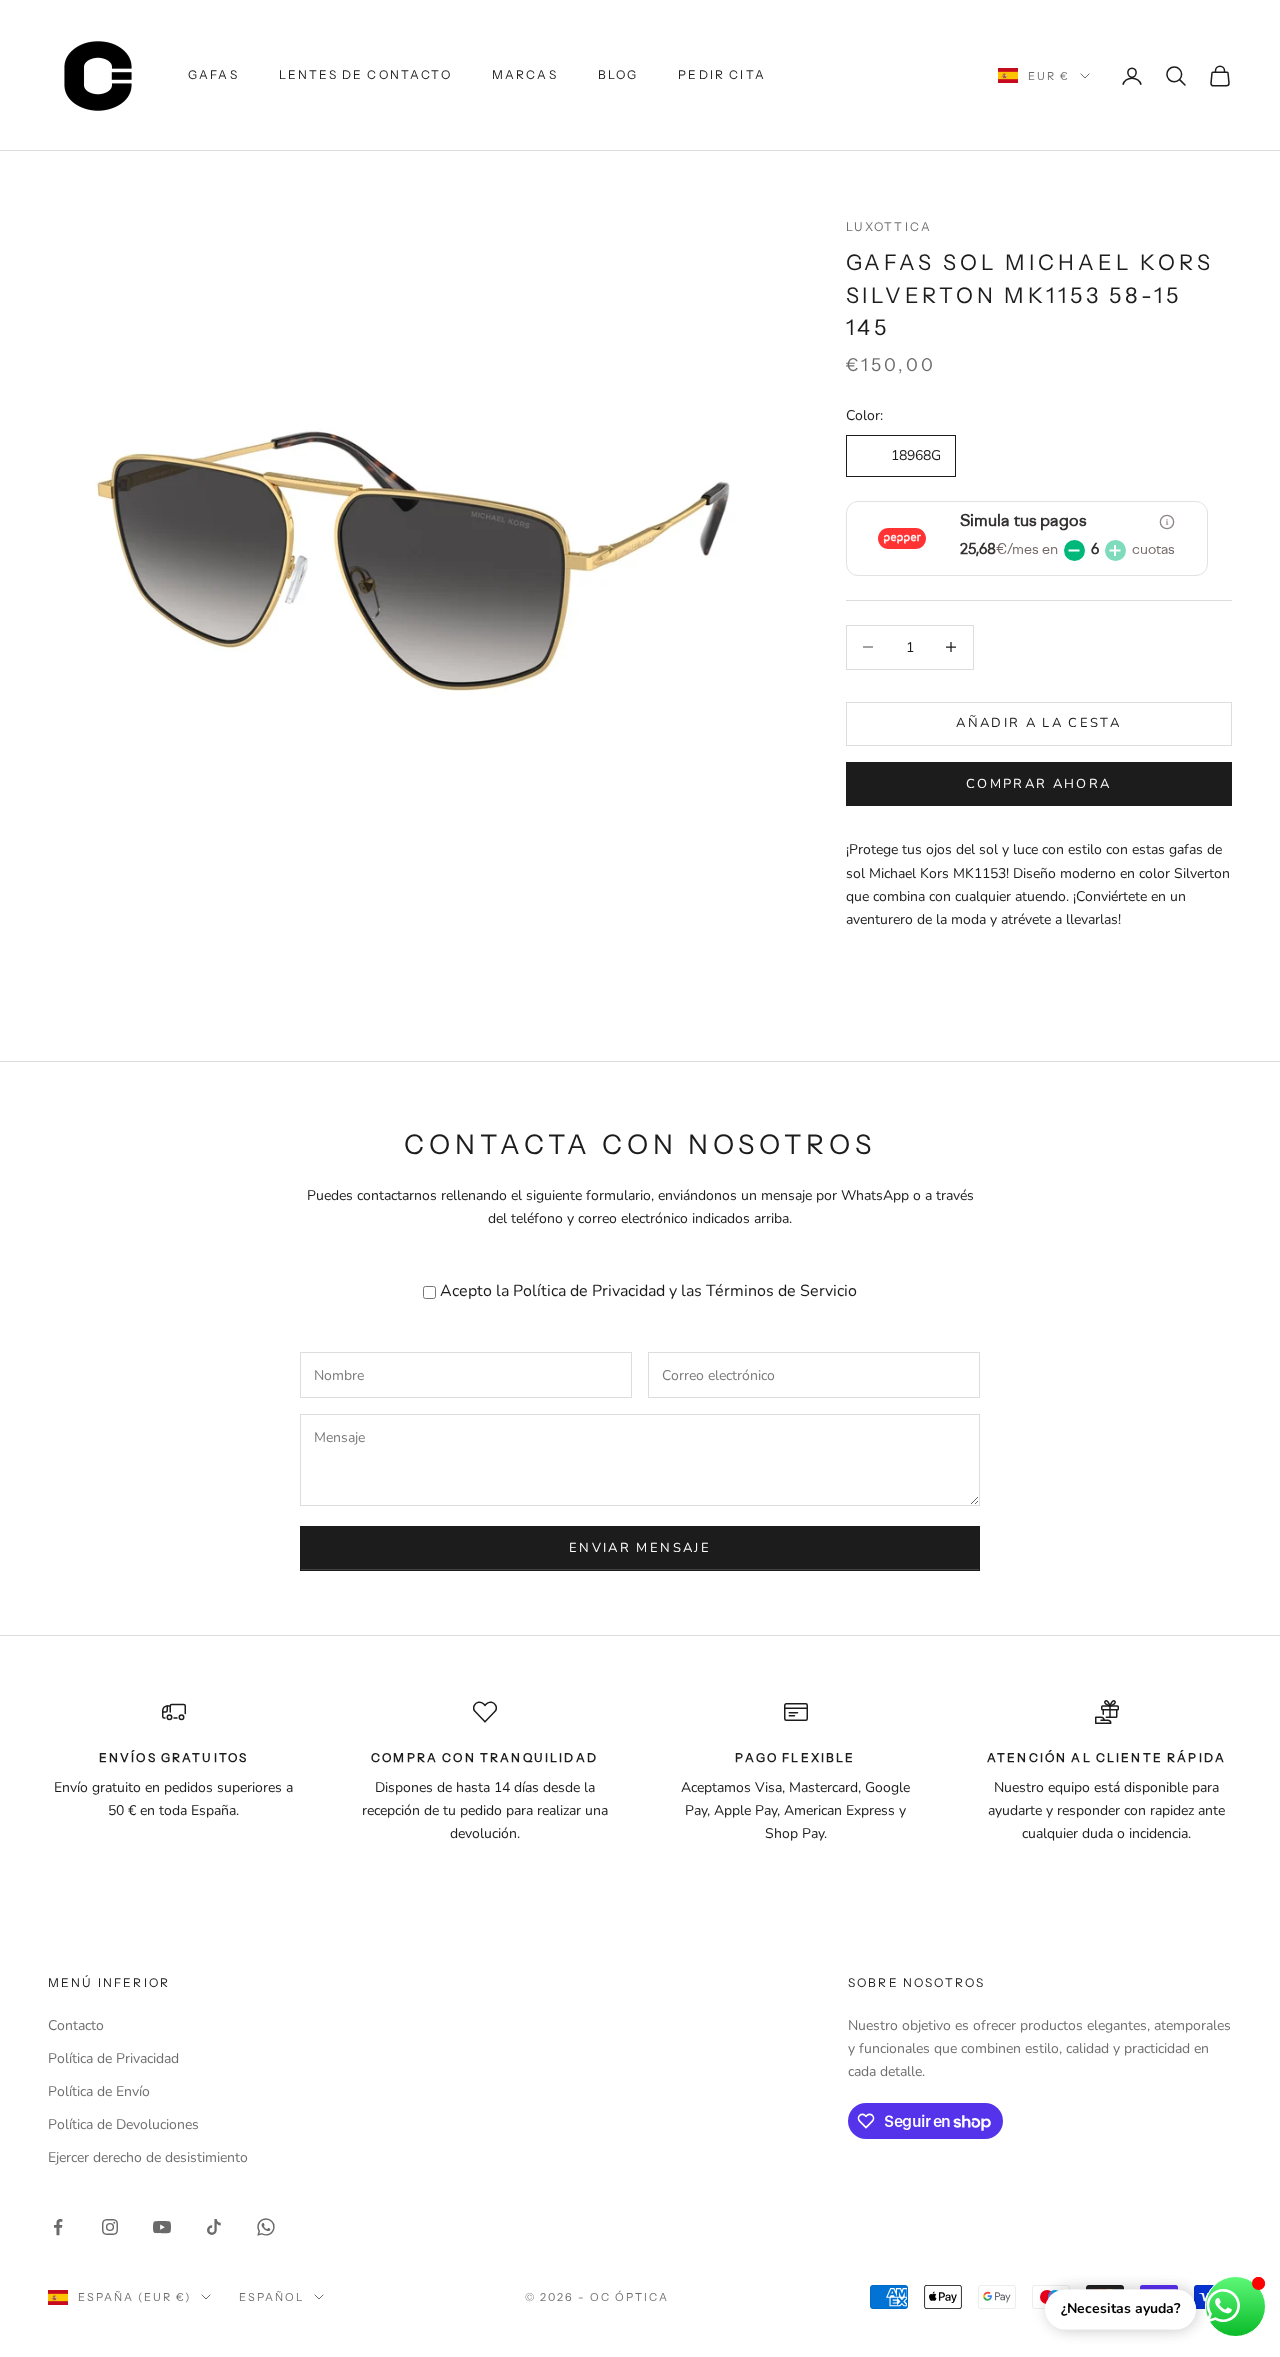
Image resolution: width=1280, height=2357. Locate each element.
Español (271, 2297)
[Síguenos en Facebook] (58, 2227)
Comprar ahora (1038, 783)
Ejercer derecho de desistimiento (148, 2157)
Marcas (525, 74)
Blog (618, 74)
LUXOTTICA (889, 226)
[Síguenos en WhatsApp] (266, 2227)
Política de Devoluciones (123, 2124)
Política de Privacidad (589, 1291)
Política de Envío (99, 2091)
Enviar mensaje (640, 1548)
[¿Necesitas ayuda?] (1235, 2306)
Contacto (76, 2025)
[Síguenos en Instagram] (110, 2227)
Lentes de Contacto (365, 74)
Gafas (213, 74)
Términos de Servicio (781, 1291)
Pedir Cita (722, 74)
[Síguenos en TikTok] (214, 2227)
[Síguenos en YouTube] (162, 2227)
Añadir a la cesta (1038, 723)
